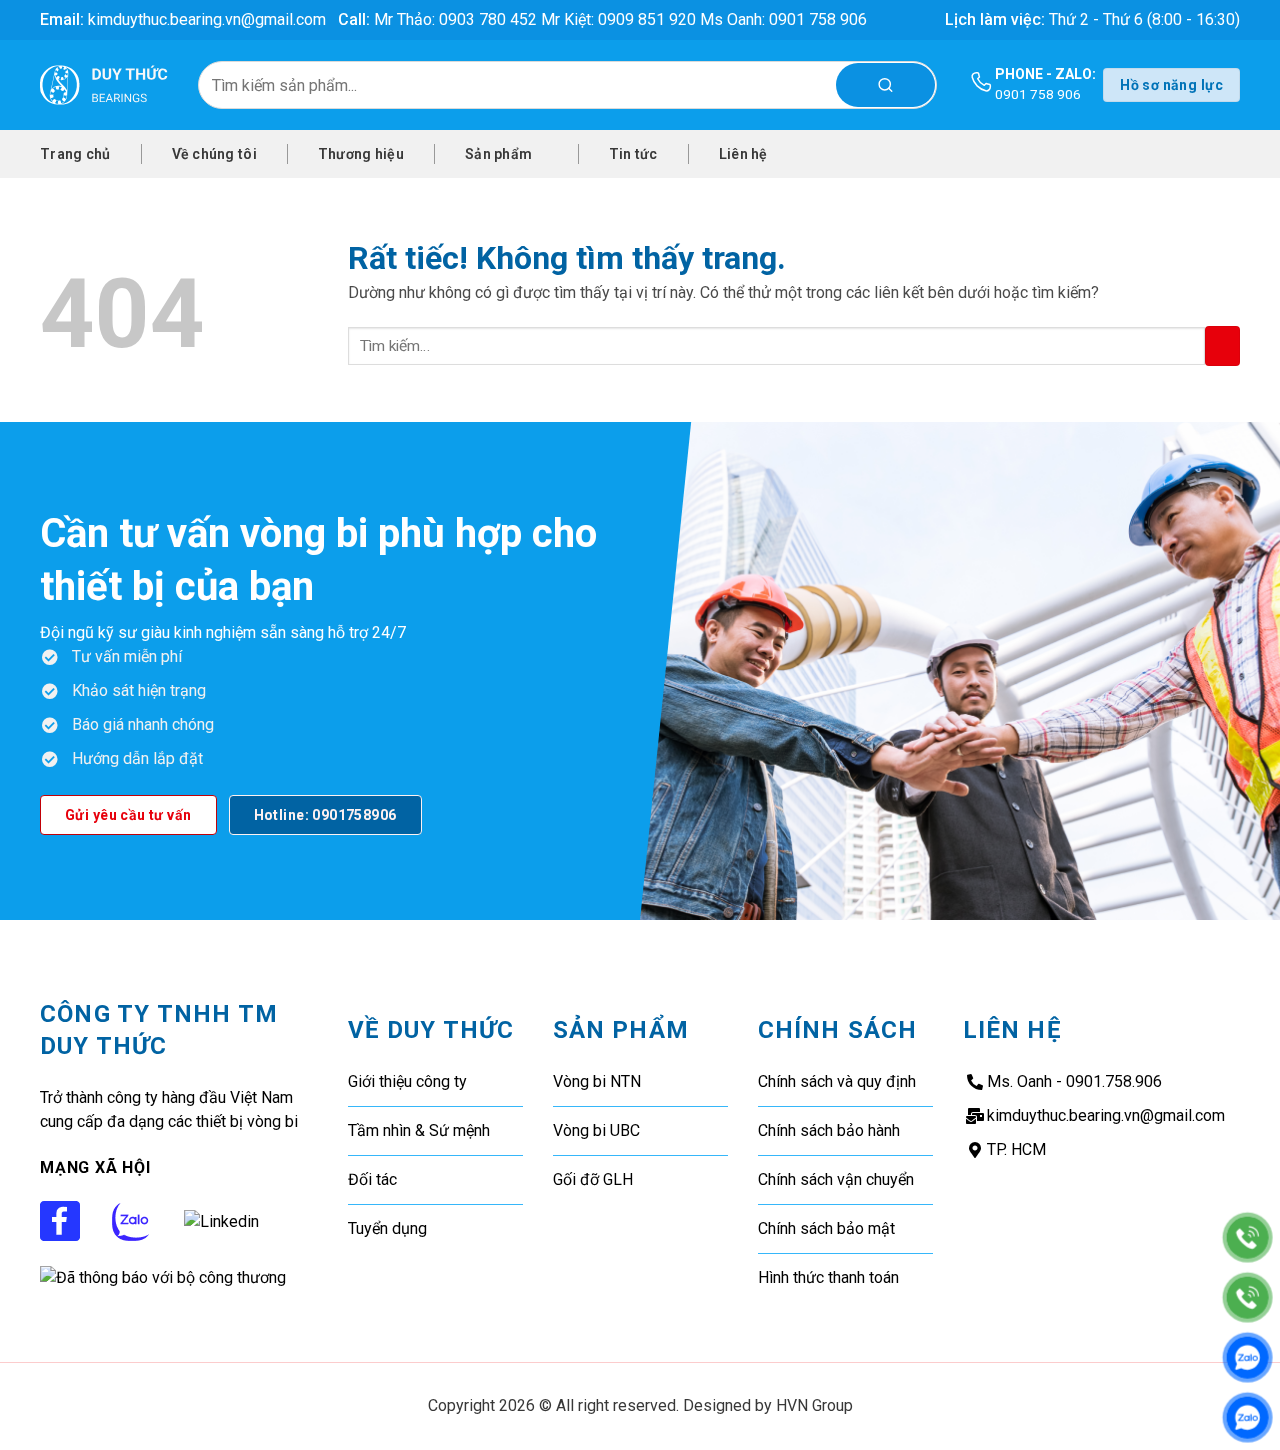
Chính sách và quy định (837, 1081)
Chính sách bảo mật (826, 1228)
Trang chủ (75, 154)
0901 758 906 (1038, 94)
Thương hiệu (361, 154)
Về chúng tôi (214, 154)
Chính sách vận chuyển (836, 1179)
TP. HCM (1016, 1149)
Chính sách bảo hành (829, 1130)
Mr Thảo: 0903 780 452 (455, 19)
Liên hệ (743, 154)
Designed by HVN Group (768, 1405)
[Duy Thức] (104, 85)
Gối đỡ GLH (593, 1179)
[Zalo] (1247, 1357)
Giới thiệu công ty (407, 1081)
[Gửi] (1222, 346)
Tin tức (633, 154)
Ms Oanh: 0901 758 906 (783, 19)
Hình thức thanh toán (828, 1277)
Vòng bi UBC (596, 1130)
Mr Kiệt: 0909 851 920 (620, 19)
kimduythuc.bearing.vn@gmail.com (207, 19)
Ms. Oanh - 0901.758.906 (1074, 1081)
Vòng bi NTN (597, 1081)
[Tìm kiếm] (885, 85)
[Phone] (1247, 1237)
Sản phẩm (498, 154)
